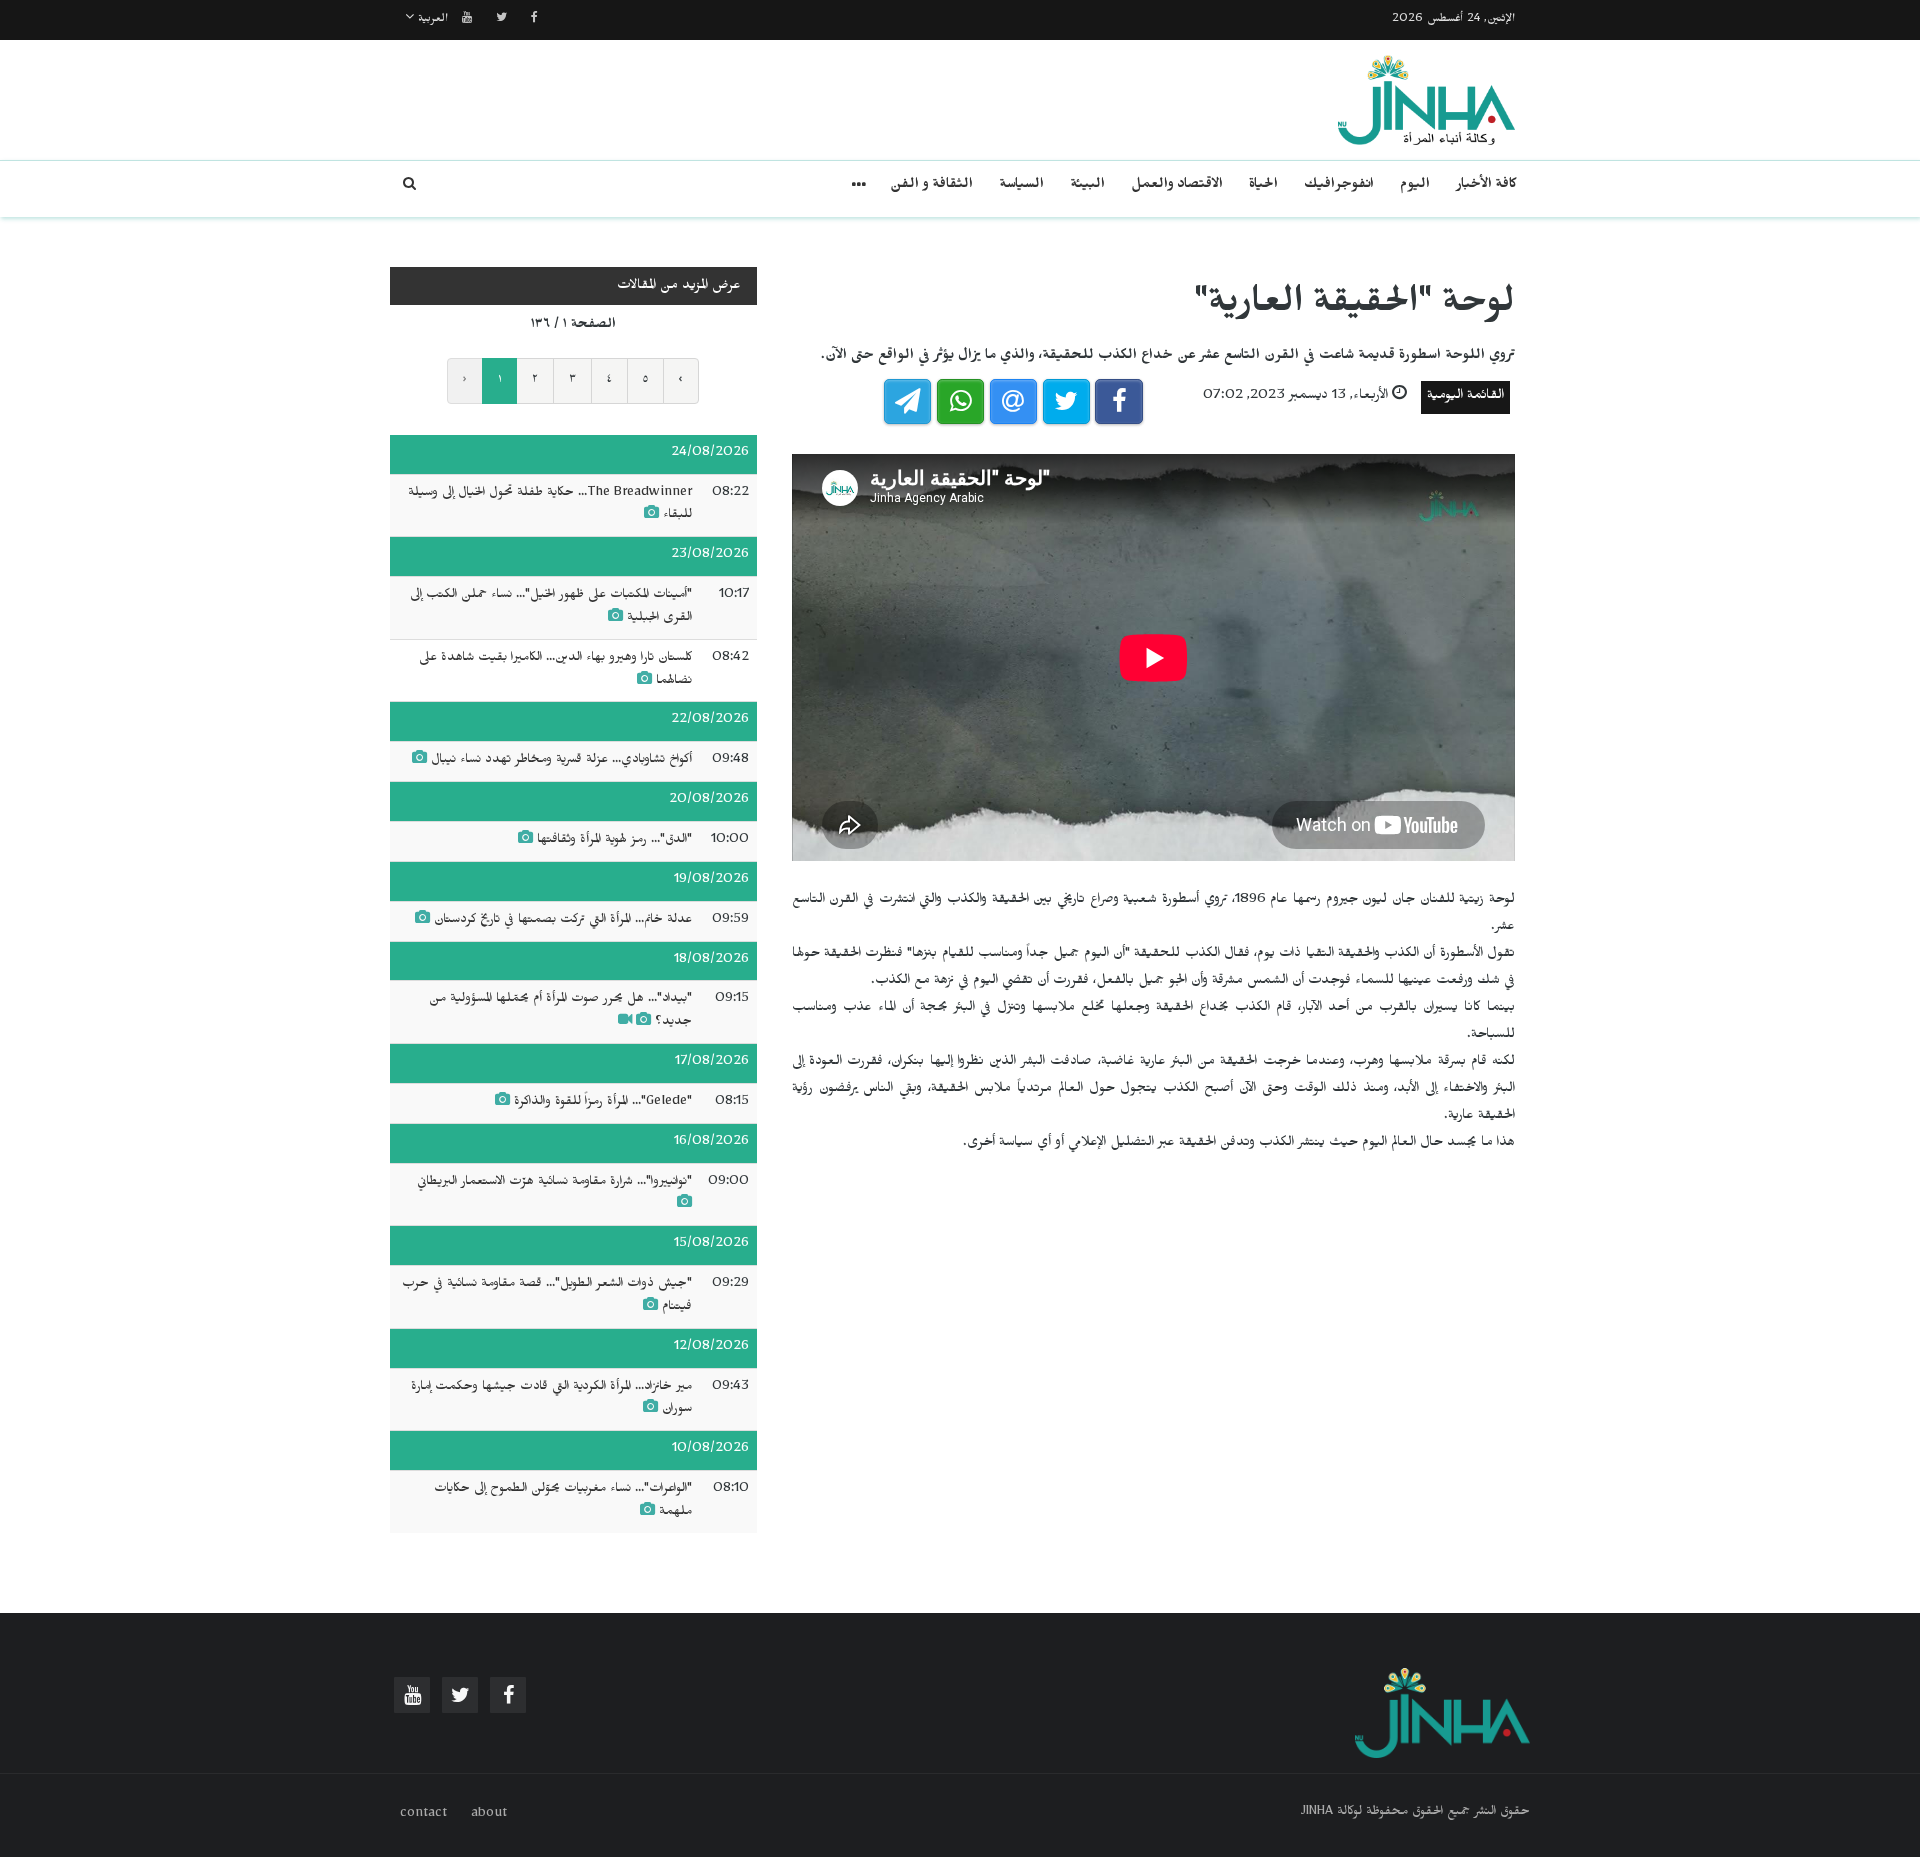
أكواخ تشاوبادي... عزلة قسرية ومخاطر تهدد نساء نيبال (561, 761)
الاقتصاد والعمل (1177, 186)
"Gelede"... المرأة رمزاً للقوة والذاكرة (603, 1103)
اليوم (1415, 186)
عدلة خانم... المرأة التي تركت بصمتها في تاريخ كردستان (563, 921)
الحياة (1263, 186)
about (489, 1815)
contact (423, 1815)
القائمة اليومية (1465, 397)
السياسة (1021, 186)
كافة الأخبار (1486, 186)
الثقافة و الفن (931, 186)
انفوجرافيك (1339, 186)
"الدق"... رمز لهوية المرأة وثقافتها (614, 841)
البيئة (1087, 186)
